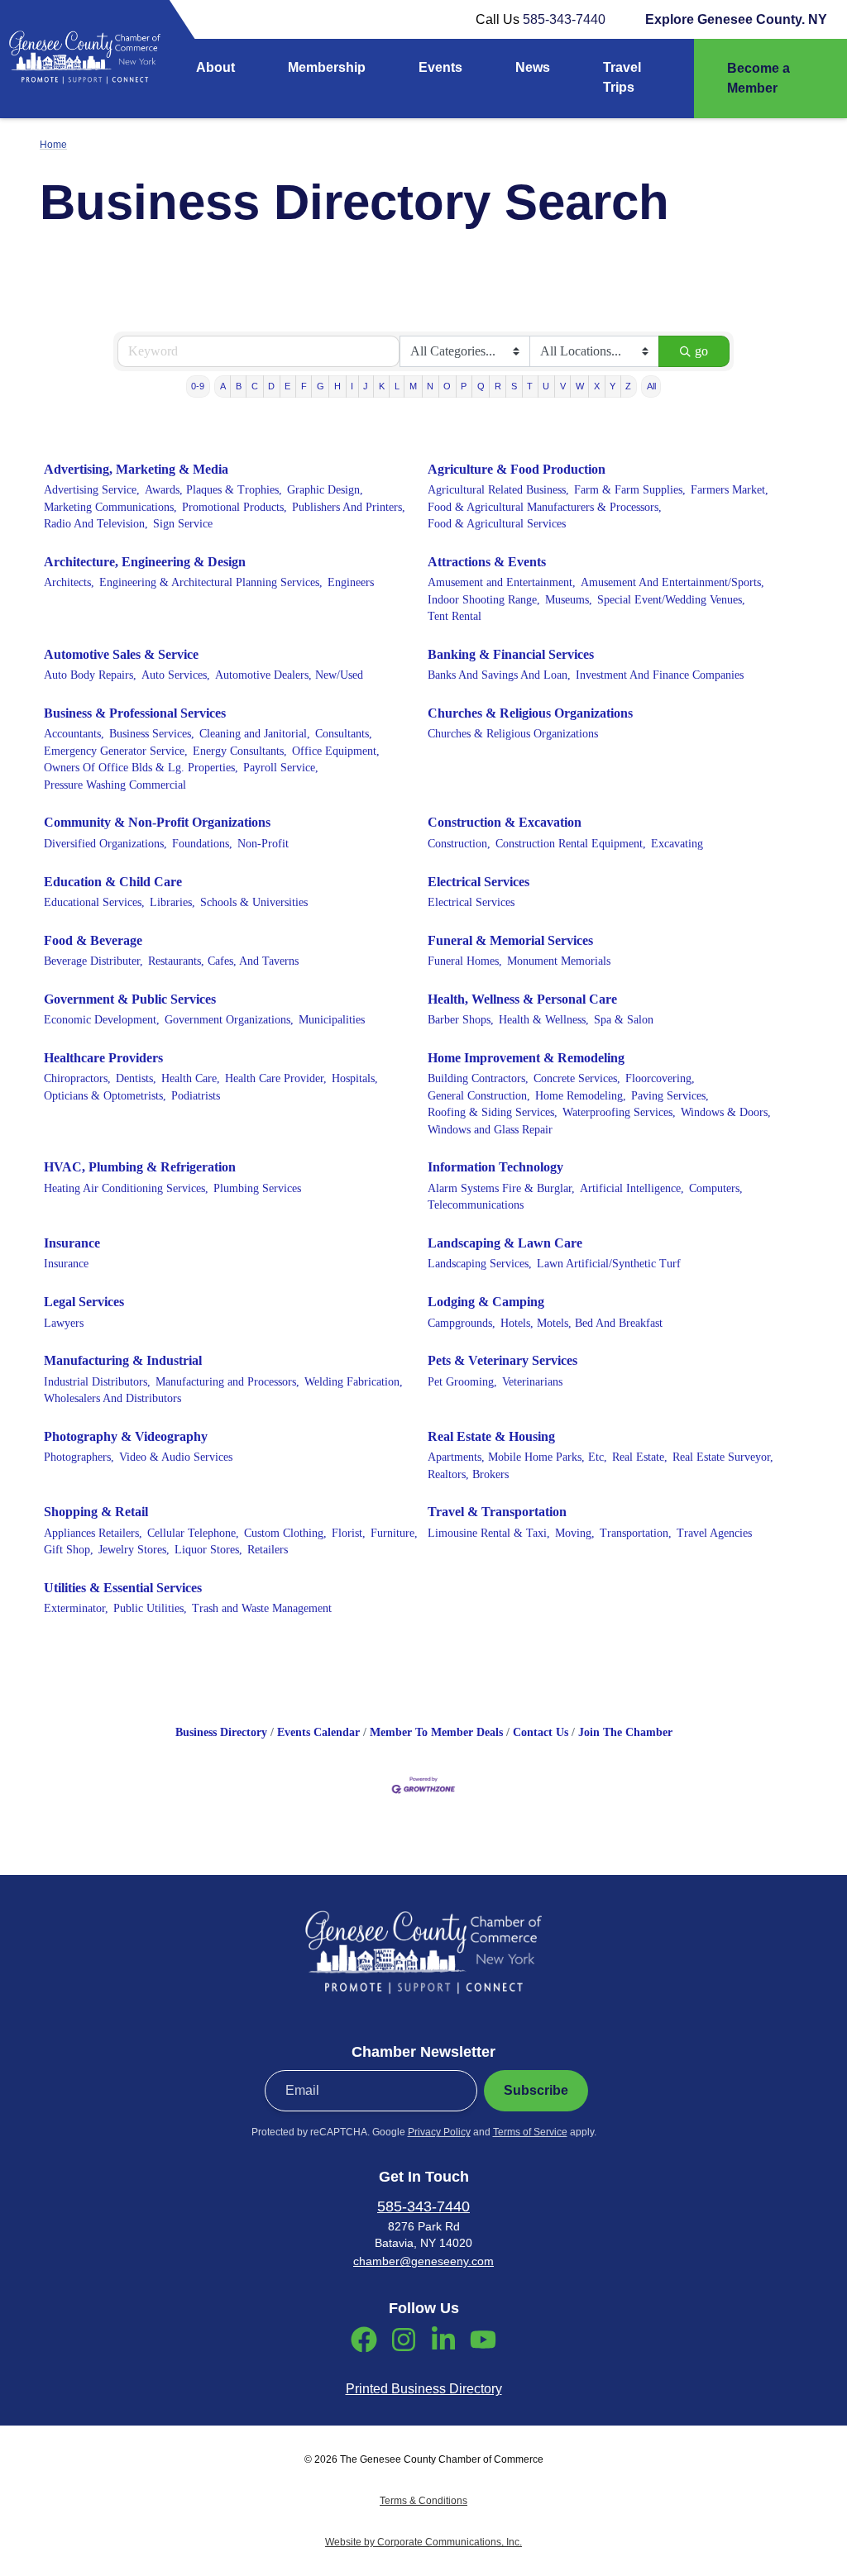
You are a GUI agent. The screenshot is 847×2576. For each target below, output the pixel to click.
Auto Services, (176, 675)
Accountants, (74, 734)
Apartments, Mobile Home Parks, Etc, (517, 1457)
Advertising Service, (92, 490)
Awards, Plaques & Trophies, (213, 490)
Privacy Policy (439, 2132)
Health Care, (191, 1078)
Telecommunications (476, 1205)
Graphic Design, (325, 490)
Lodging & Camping (486, 1302)
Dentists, (136, 1078)
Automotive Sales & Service (121, 654)
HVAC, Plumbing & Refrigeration (140, 1167)
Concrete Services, (577, 1078)
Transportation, (636, 1533)
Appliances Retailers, (93, 1533)
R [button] (498, 386)
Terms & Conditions (423, 2501)
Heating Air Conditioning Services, (126, 1188)
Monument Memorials (559, 961)
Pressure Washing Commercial (115, 785)
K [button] (382, 386)
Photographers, (79, 1457)
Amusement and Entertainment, (502, 582)
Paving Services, (670, 1096)
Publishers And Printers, (349, 507)
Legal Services (84, 1302)
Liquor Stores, (208, 1550)
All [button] (651, 386)
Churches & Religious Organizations (530, 713)
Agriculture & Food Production (517, 469)
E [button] (287, 386)
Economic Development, (102, 1020)
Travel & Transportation (497, 1512)
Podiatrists (196, 1096)
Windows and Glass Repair (490, 1130)
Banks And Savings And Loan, (499, 675)
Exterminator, (76, 1608)
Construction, (459, 844)
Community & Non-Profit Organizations (157, 822)
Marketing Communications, (110, 507)
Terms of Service (530, 2132)
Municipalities (332, 1020)
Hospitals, (355, 1078)
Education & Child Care (113, 882)
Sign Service (183, 524)
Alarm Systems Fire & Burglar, (501, 1188)
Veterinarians (532, 1382)
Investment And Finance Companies (660, 675)
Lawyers (64, 1323)
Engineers (351, 582)
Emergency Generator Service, (116, 751)
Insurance (72, 1243)
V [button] (563, 386)
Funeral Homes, (465, 961)
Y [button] (613, 386)
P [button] (464, 386)
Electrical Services (479, 882)
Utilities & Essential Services (123, 1588)
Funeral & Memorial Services (510, 940)
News (533, 67)
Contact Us (541, 1732)
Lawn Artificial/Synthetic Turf (609, 1264)
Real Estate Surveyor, (723, 1457)
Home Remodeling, (581, 1096)
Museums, (569, 600)
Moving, (575, 1533)
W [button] (580, 386)
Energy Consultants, (240, 751)
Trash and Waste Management (262, 1608)
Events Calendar (318, 1732)
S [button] (514, 386)
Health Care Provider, (276, 1078)
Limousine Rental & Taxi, (489, 1533)
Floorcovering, (660, 1078)
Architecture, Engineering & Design (145, 562)
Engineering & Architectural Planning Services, (211, 582)
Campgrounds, (462, 1323)
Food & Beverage (93, 940)
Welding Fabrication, (354, 1382)
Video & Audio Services (176, 1457)
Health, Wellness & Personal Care (522, 999)
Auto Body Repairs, (90, 675)
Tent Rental (455, 616)
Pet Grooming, (462, 1382)
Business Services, (152, 734)
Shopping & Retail (96, 1512)
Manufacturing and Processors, (227, 1382)
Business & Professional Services (135, 713)
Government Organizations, (229, 1020)
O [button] (447, 386)
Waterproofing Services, (619, 1112)
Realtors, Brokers (468, 1474)
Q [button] (481, 386)
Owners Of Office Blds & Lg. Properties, (141, 768)
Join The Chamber (625, 1732)
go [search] (701, 351)
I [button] (352, 386)
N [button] (430, 386)
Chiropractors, (77, 1078)
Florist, (349, 1533)
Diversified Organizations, (105, 844)
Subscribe (536, 2090)
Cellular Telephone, (193, 1533)
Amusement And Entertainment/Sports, (672, 582)
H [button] (337, 386)
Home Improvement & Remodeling (526, 1058)
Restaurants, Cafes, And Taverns (223, 961)
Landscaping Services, (480, 1264)
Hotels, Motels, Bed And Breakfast (581, 1323)
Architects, (69, 582)
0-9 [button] (198, 386)
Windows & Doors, (726, 1112)
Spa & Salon (624, 1020)
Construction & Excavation (505, 822)
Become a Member (758, 78)
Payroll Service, (281, 768)
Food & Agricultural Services (497, 524)
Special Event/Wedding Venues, (671, 600)
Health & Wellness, (544, 1020)
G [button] (321, 386)
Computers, (716, 1188)
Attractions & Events (487, 562)
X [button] (597, 386)
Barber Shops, (461, 1020)
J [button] (366, 386)
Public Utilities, (150, 1608)
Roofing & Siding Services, (493, 1112)
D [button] (271, 386)
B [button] (239, 386)
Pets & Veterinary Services (502, 1360)
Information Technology (495, 1167)
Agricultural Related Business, (498, 490)
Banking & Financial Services (511, 654)
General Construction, (479, 1096)
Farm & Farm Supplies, (630, 490)
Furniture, (394, 1533)
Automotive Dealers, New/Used (289, 675)
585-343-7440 (564, 19)
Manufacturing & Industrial (123, 1360)
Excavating (677, 844)
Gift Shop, (69, 1550)
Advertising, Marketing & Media (136, 469)
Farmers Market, (730, 490)
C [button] (255, 386)
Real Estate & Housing (491, 1436)
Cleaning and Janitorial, (255, 734)
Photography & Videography (126, 1436)
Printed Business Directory (424, 2389)
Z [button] (628, 386)
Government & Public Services (130, 999)
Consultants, (344, 734)
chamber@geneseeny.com (423, 2261)
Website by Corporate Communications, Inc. (423, 2542)
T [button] (530, 386)
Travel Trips (622, 77)
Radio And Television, (96, 524)
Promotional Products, (234, 507)
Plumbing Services (257, 1188)
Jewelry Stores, (134, 1550)
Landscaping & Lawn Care (505, 1243)
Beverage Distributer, (93, 961)
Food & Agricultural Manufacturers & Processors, (545, 507)
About (215, 67)
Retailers (268, 1550)
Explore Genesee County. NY (736, 19)
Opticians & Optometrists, (105, 1096)
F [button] (304, 386)
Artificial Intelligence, (632, 1188)
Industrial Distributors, (97, 1382)
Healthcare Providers (103, 1058)
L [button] (397, 386)
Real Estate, (640, 1457)
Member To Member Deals (436, 1732)
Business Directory (221, 1732)
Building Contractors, (478, 1078)
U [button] (546, 386)
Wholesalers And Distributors (112, 1398)
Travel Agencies (714, 1533)
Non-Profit (263, 844)
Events (440, 67)
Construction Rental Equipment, (571, 844)
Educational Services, (94, 902)
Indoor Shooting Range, (484, 600)
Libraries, (172, 902)
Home (53, 145)
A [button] (223, 386)
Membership (327, 67)
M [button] (413, 386)
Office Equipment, (336, 751)
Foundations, (202, 844)
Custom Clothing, (285, 1533)
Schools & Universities (254, 902)
